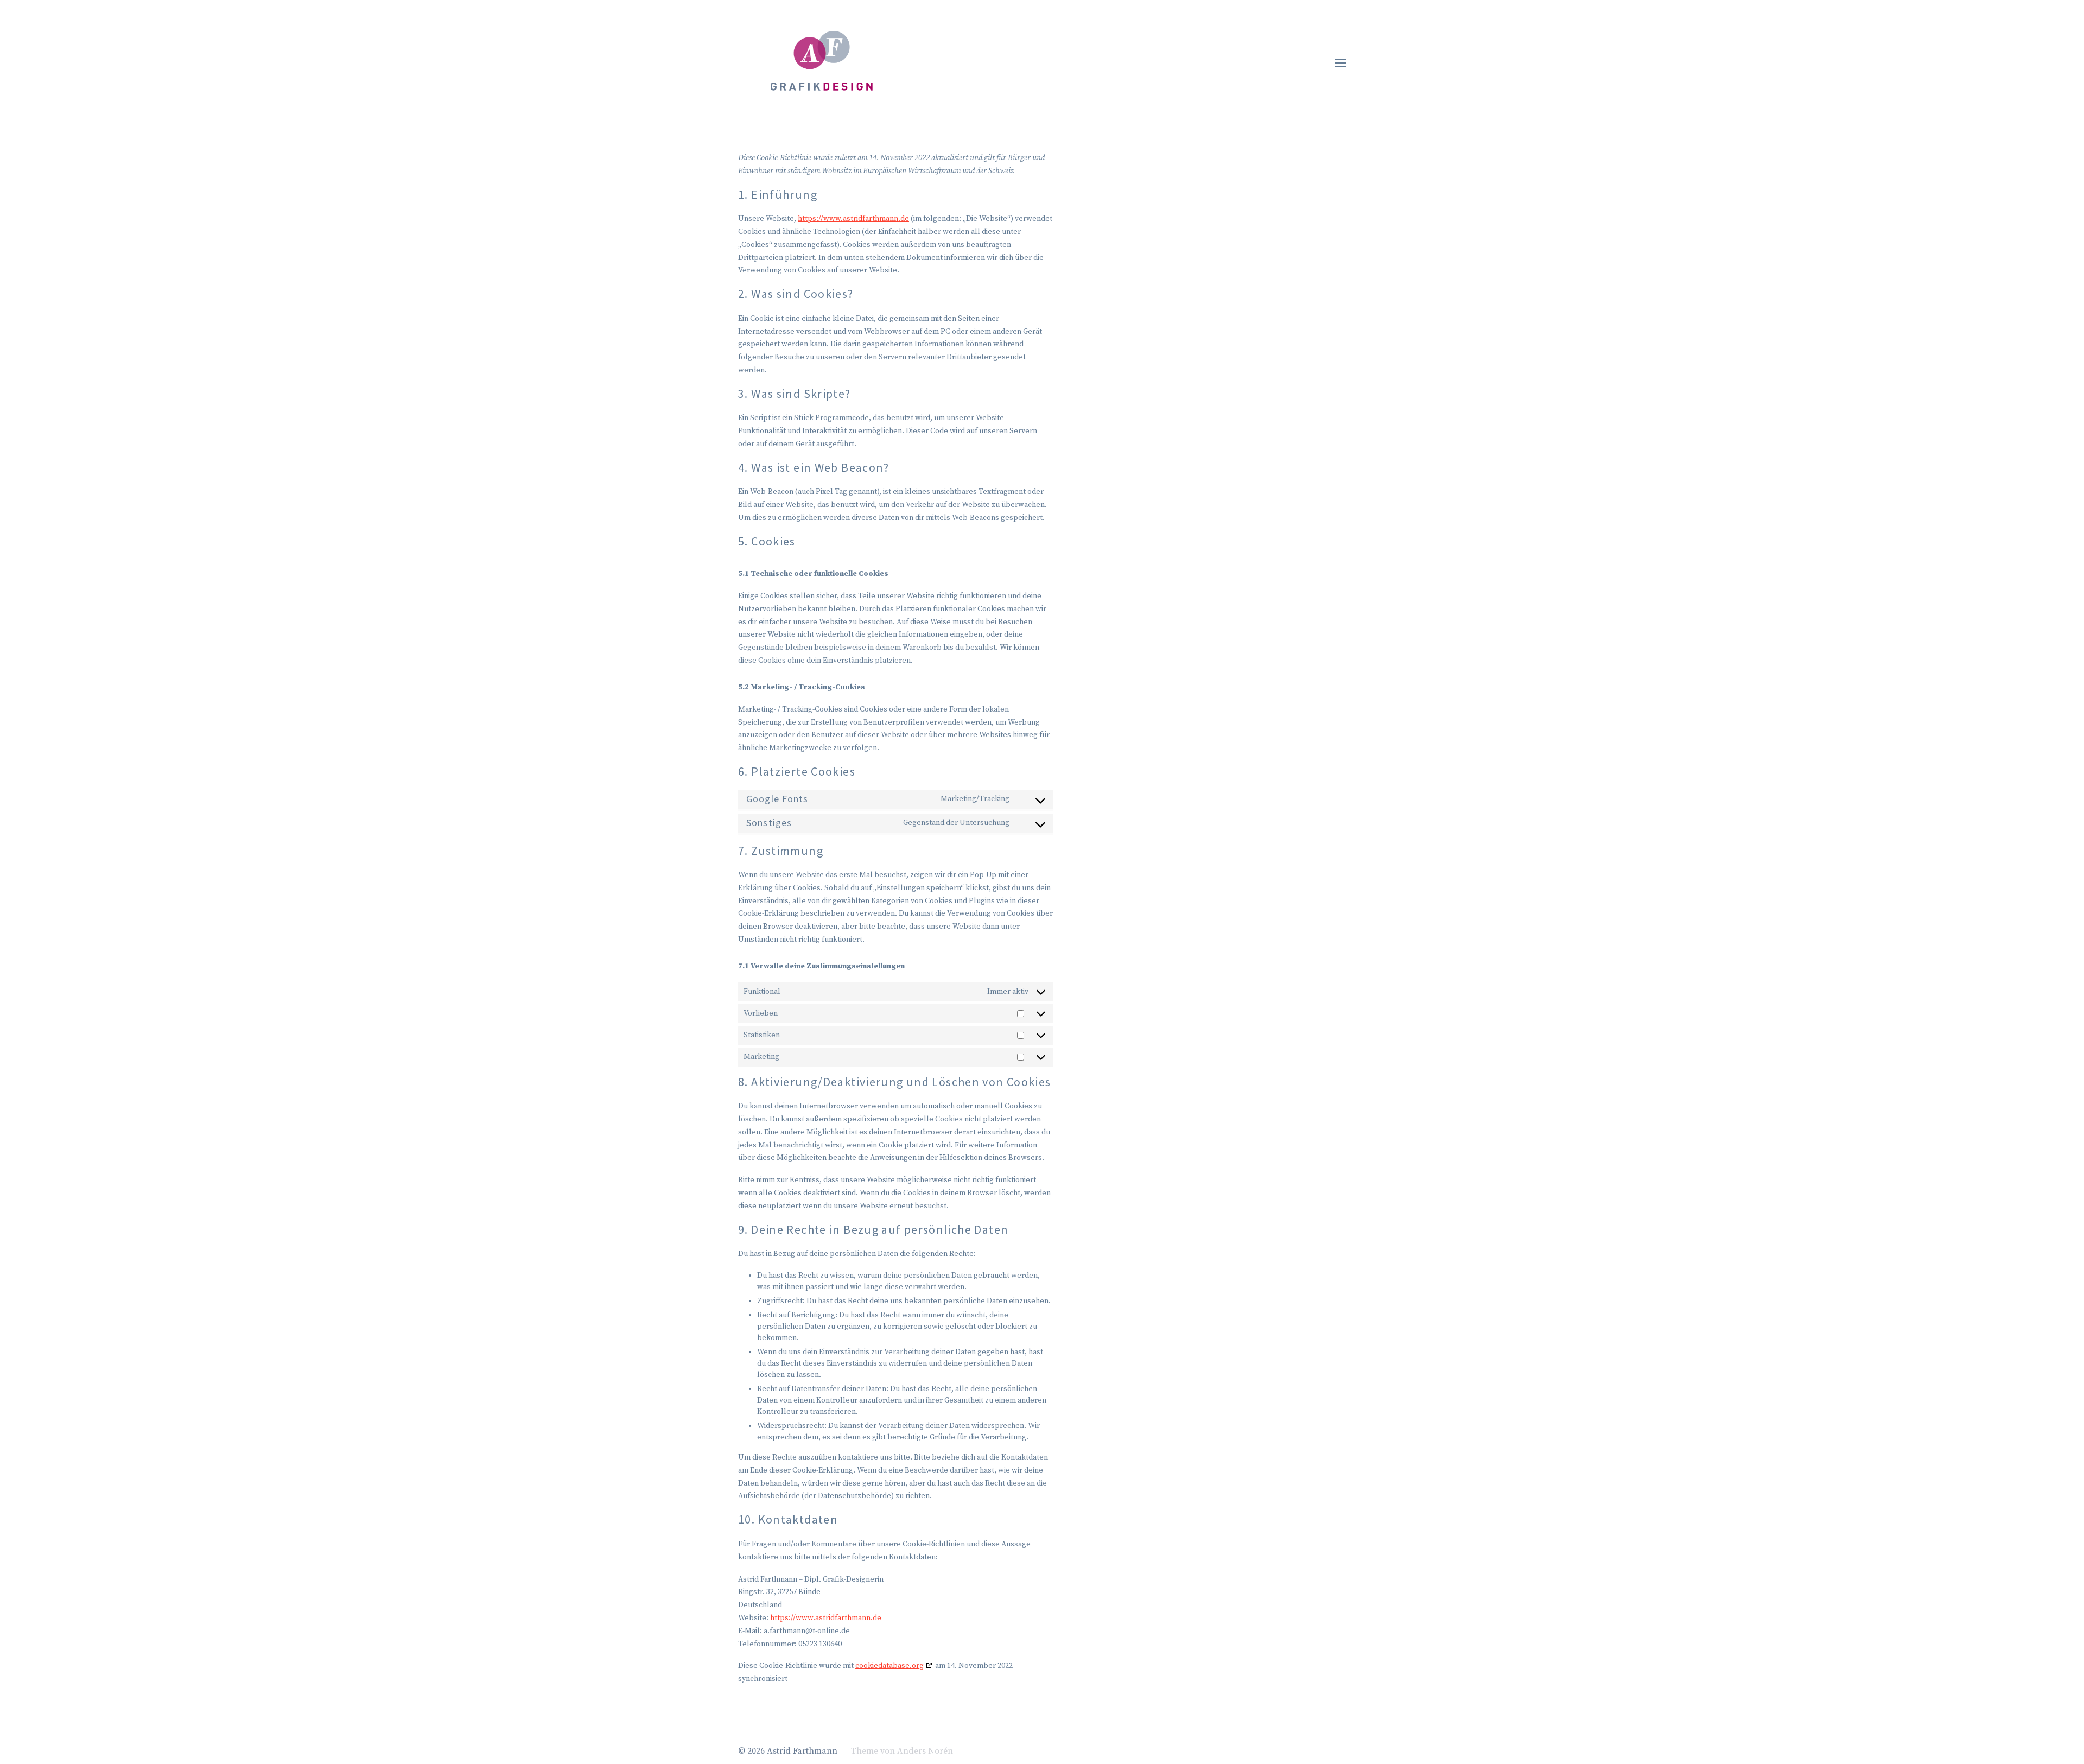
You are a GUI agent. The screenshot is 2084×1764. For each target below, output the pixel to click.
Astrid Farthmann (802, 1751)
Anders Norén (925, 1751)
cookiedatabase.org (889, 1666)
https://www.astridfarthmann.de (853, 219)
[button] (1340, 62)
